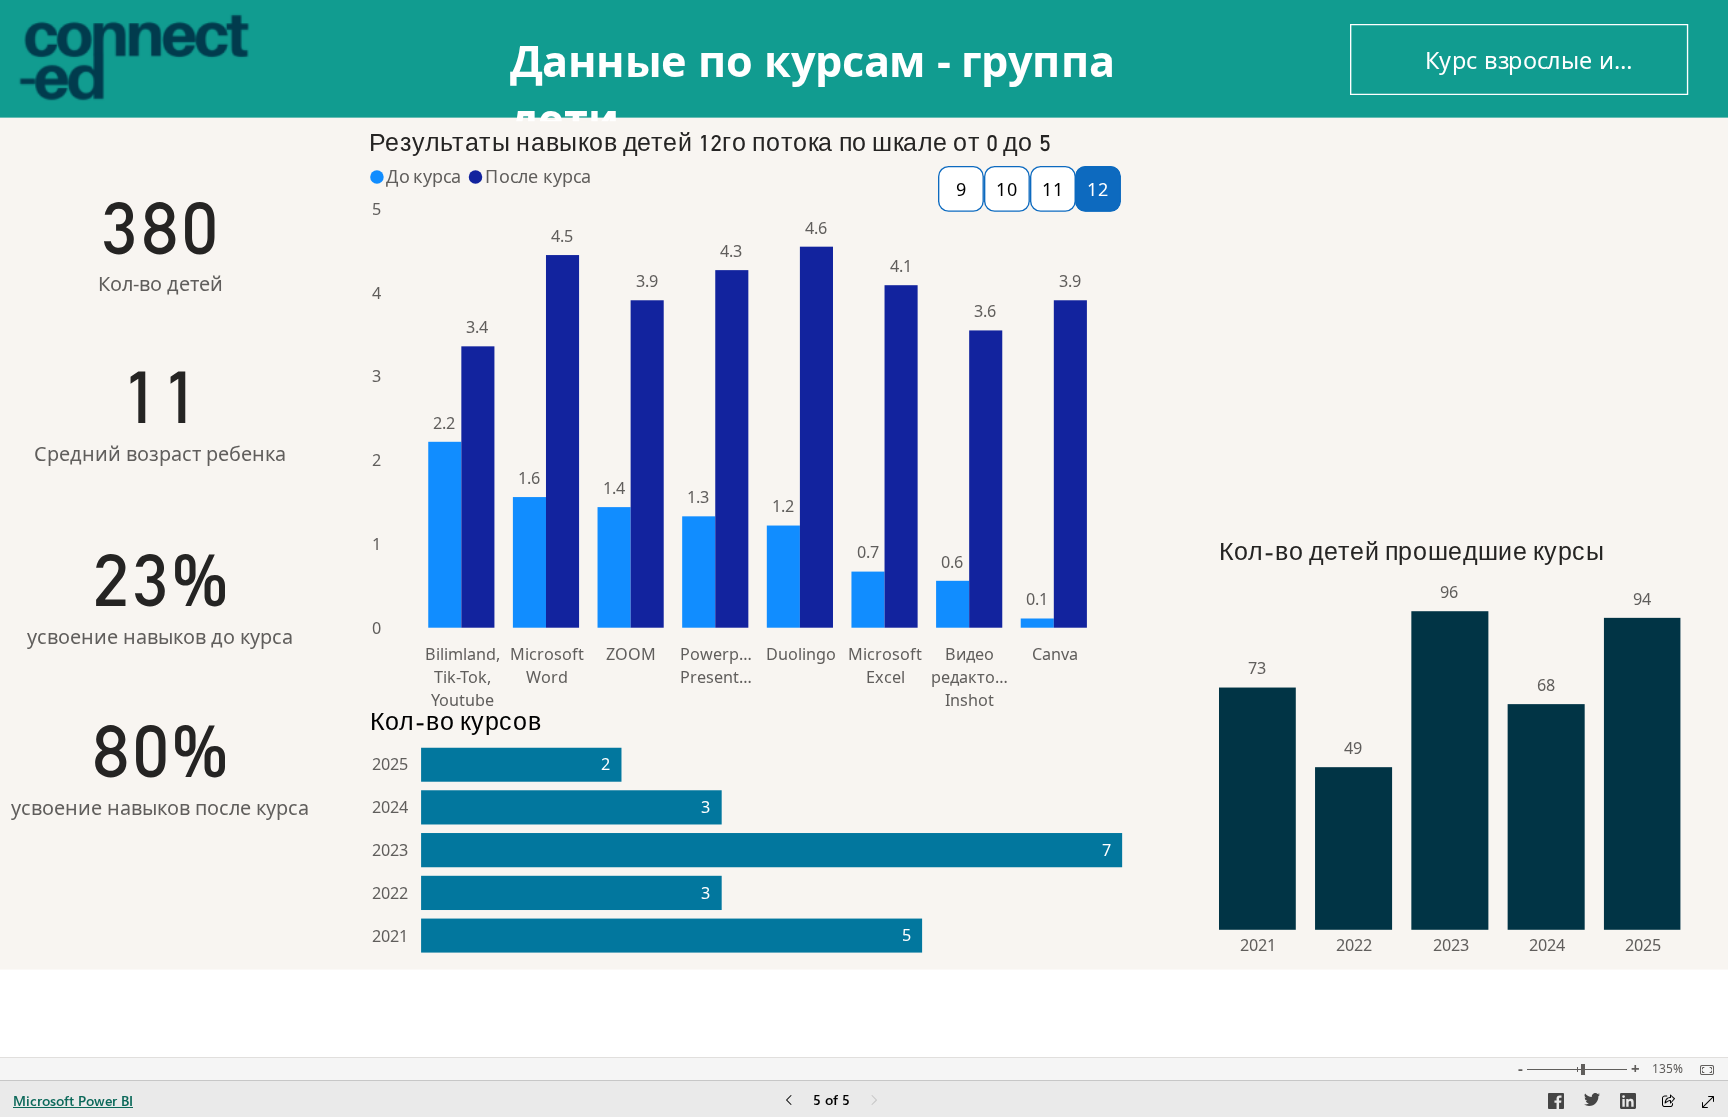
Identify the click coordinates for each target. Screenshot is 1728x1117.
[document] (866, 76)
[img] (1098, 189)
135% (1667, 1069)
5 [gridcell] (1542, 275)
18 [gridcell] (1359, 249)
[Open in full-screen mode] (1708, 1102)
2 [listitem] (376, 461)
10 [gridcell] (1359, 455)
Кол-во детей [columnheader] (1465, 152)
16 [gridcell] (1359, 301)
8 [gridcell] (1542, 326)
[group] (865, 76)
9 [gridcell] (1542, 301)
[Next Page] (874, 1101)
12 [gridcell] (1359, 403)
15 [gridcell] (1359, 326)
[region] (864, 486)
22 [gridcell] (1537, 429)
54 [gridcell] (1537, 249)
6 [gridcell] (1542, 198)
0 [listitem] (376, 628)
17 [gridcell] (1359, 275)
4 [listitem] (376, 293)
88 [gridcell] (1537, 224)
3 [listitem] (376, 377)
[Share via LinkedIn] (1628, 1104)
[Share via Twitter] (1592, 1104)
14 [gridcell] (1359, 352)
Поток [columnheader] (1331, 152)
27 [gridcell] (1537, 352)
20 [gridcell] (1359, 198)
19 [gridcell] (1359, 224)
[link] (1519, 59)
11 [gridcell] (1359, 429)
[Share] (1668, 1102)
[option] (444, 535)
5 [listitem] (376, 209)
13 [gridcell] (1359, 378)
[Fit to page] (1702, 1070)
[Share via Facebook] (1556, 1104)
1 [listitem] (376, 544)
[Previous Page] (789, 1101)
